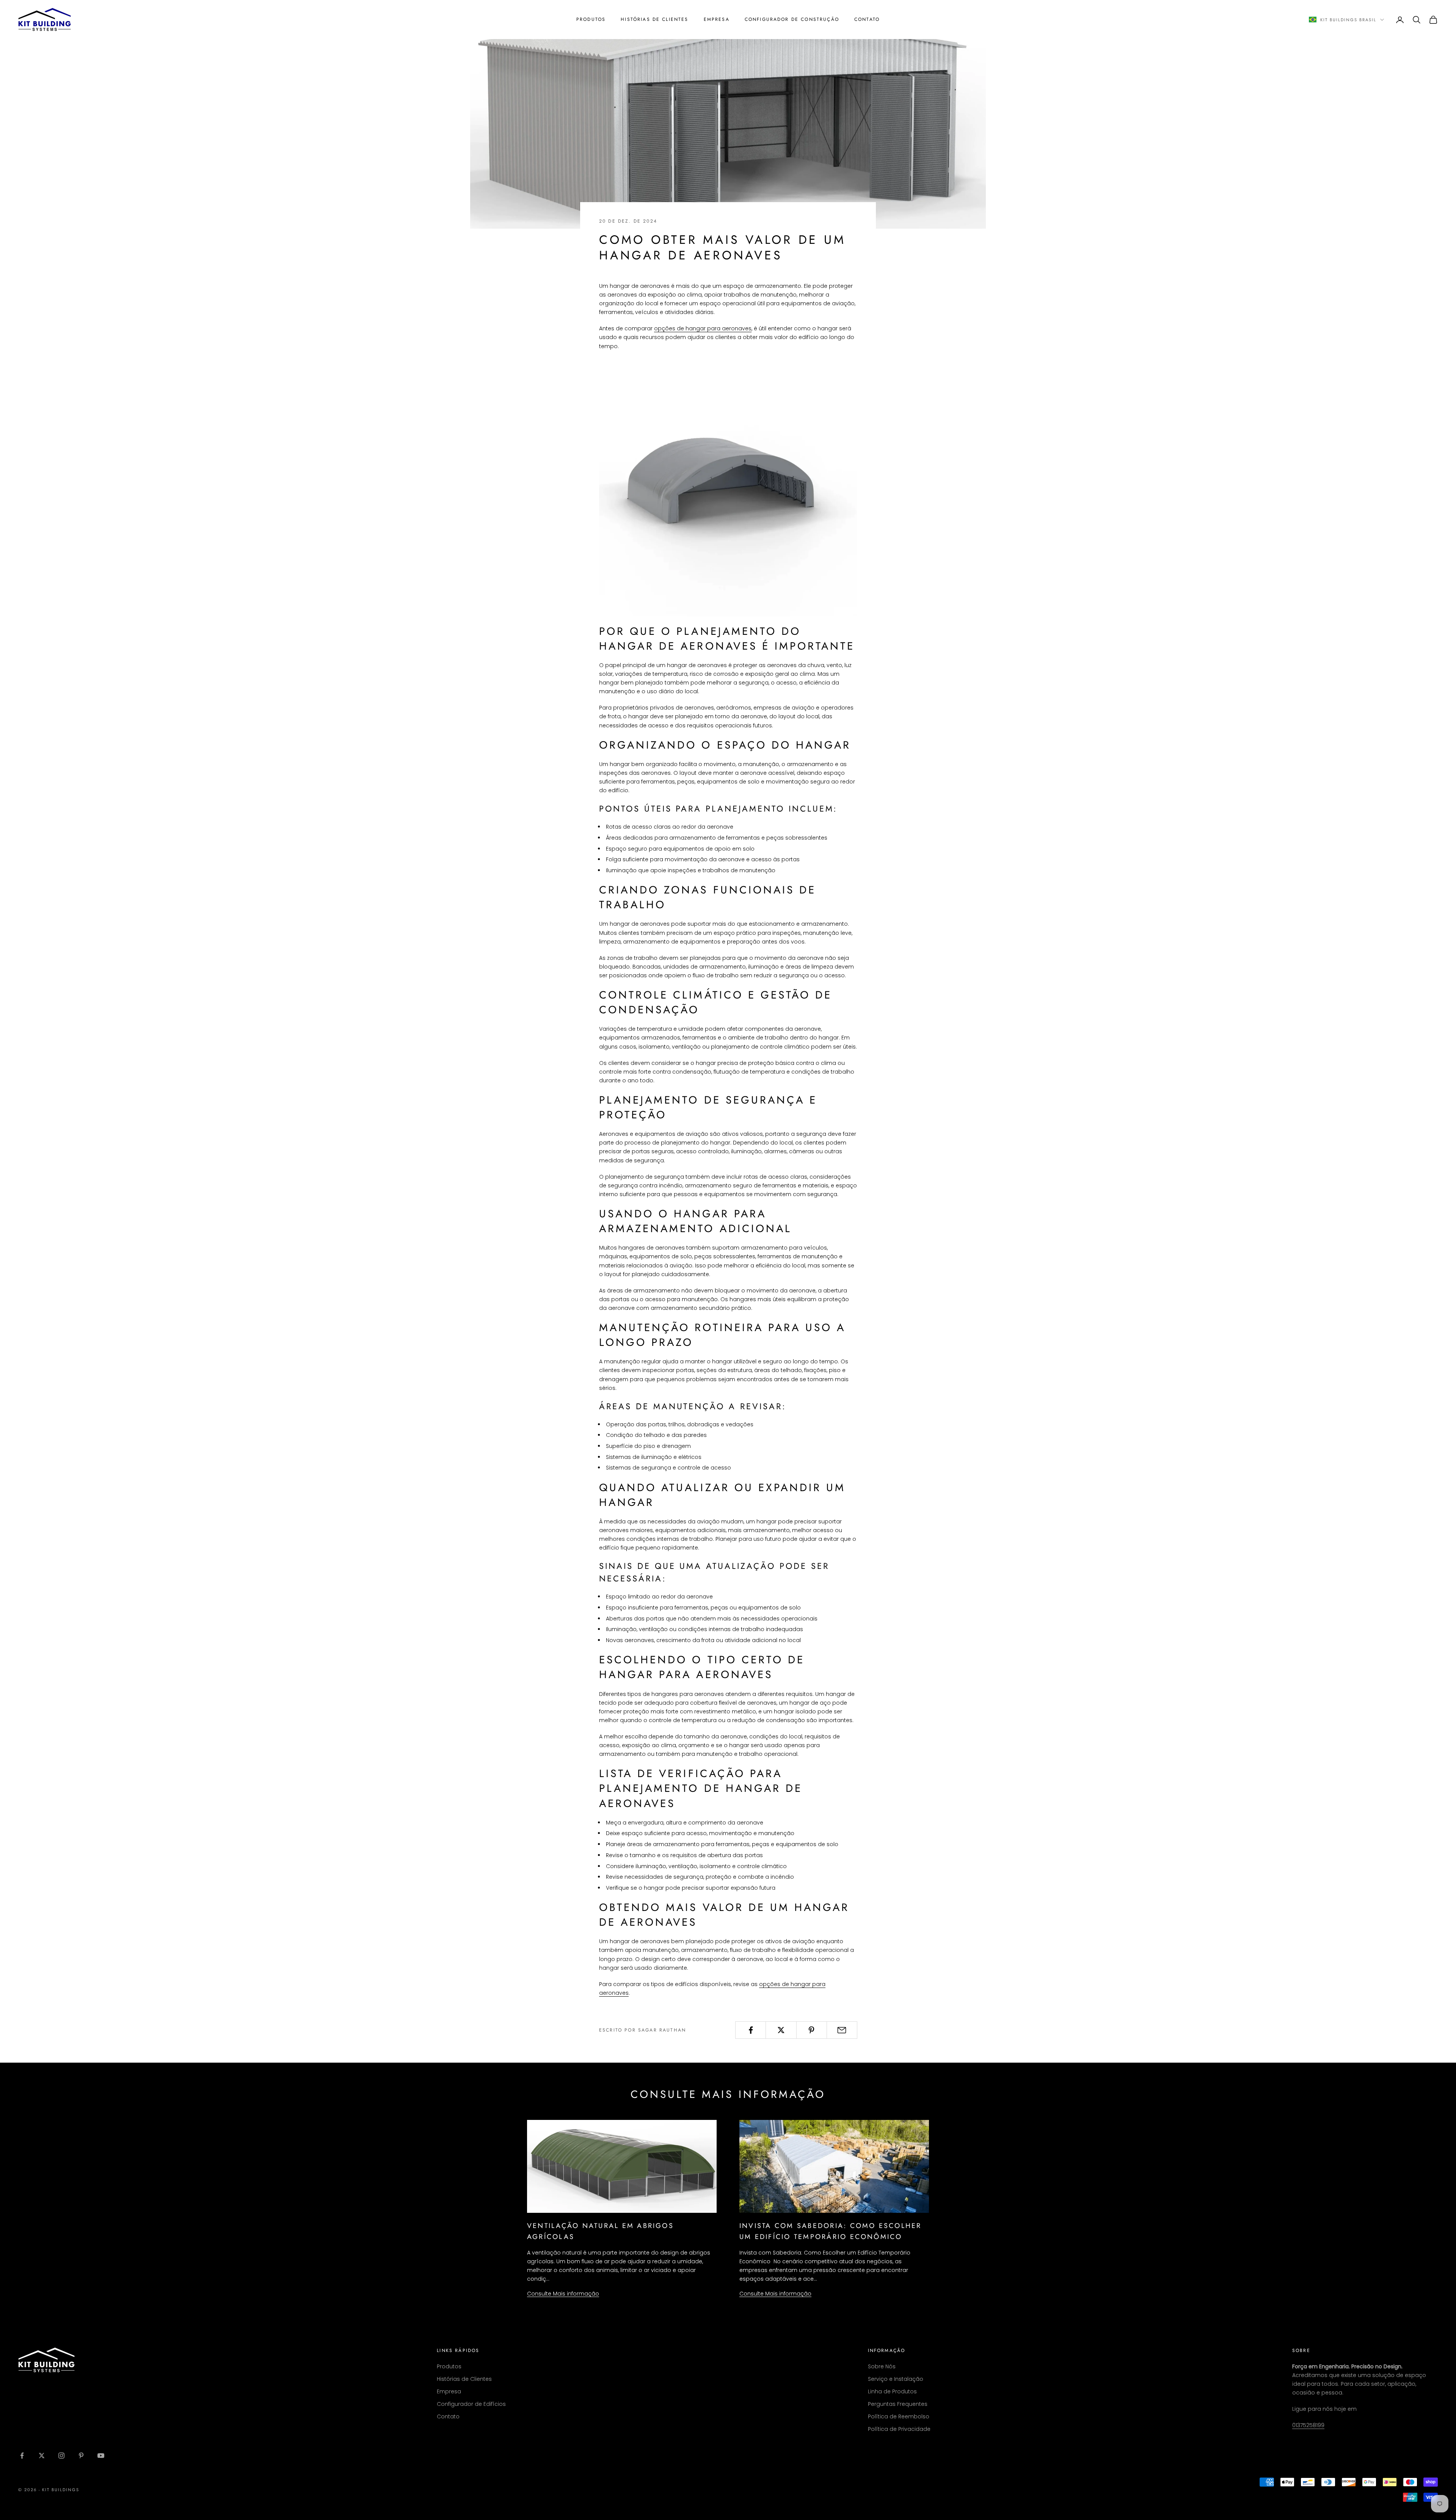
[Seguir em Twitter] (42, 2456)
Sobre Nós (882, 2366)
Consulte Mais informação (563, 2294)
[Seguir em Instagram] (61, 2456)
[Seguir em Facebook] (22, 2456)
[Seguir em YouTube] (101, 2456)
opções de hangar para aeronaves (703, 328)
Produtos (591, 19)
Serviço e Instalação (896, 2379)
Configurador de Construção (792, 19)
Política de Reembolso (899, 2416)
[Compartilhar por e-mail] (842, 2030)
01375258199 (1308, 2425)
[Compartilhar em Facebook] (751, 2030)
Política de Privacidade (899, 2429)
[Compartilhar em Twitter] (781, 2030)
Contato (867, 19)
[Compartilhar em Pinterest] (812, 2030)
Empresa (717, 19)
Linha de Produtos (892, 2391)
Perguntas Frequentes (898, 2404)
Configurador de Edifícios (471, 2404)
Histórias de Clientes (654, 19)
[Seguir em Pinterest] (81, 2456)
